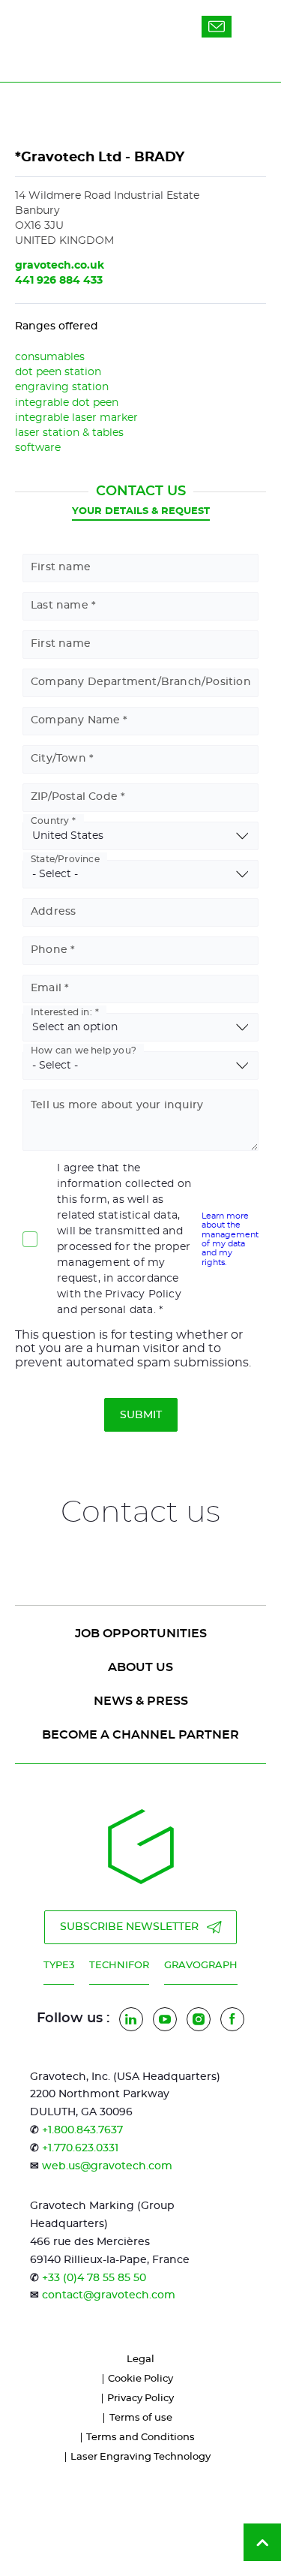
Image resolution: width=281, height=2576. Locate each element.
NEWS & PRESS (141, 1701)
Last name (60, 606)
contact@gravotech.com (109, 2295)
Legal (140, 2360)
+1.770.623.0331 (80, 2148)
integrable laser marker (76, 418)
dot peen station (58, 372)
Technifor (119, 1966)
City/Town (58, 759)
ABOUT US (140, 1667)
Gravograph (201, 1966)
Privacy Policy (140, 2399)
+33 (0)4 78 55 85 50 (94, 2278)
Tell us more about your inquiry (117, 1105)
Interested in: (61, 1012)
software (38, 448)
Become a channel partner (140, 1735)
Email (46, 988)
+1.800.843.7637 (82, 2130)
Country (50, 821)
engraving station (62, 387)
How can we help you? (84, 1051)
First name (61, 567)
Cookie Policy (140, 2379)
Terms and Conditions (140, 2438)
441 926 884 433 (59, 281)
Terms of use (141, 2418)
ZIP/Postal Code (74, 797)
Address (53, 912)
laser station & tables (69, 433)
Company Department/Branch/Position (141, 682)
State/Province (65, 859)
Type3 (59, 1966)
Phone (49, 950)
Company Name (75, 720)
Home (30, 100)
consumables (50, 357)
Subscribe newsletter (129, 1927)
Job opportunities (141, 1634)
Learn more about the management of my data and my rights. (230, 1239)
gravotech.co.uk (60, 266)
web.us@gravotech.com (107, 2166)
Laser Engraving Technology (140, 2457)
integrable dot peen (67, 403)
